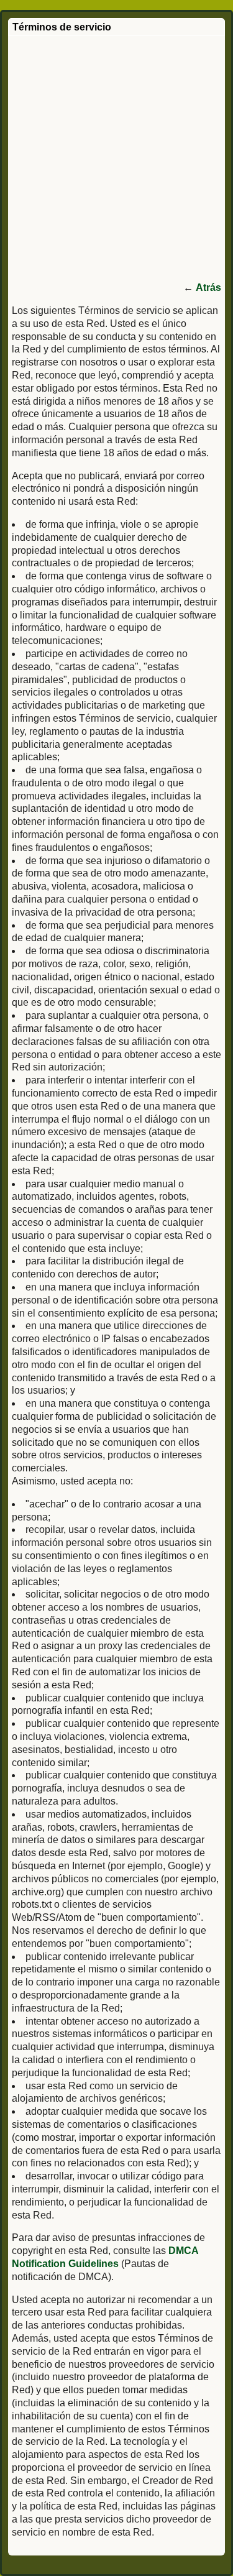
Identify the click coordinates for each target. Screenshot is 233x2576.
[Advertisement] (116, 159)
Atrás (208, 287)
